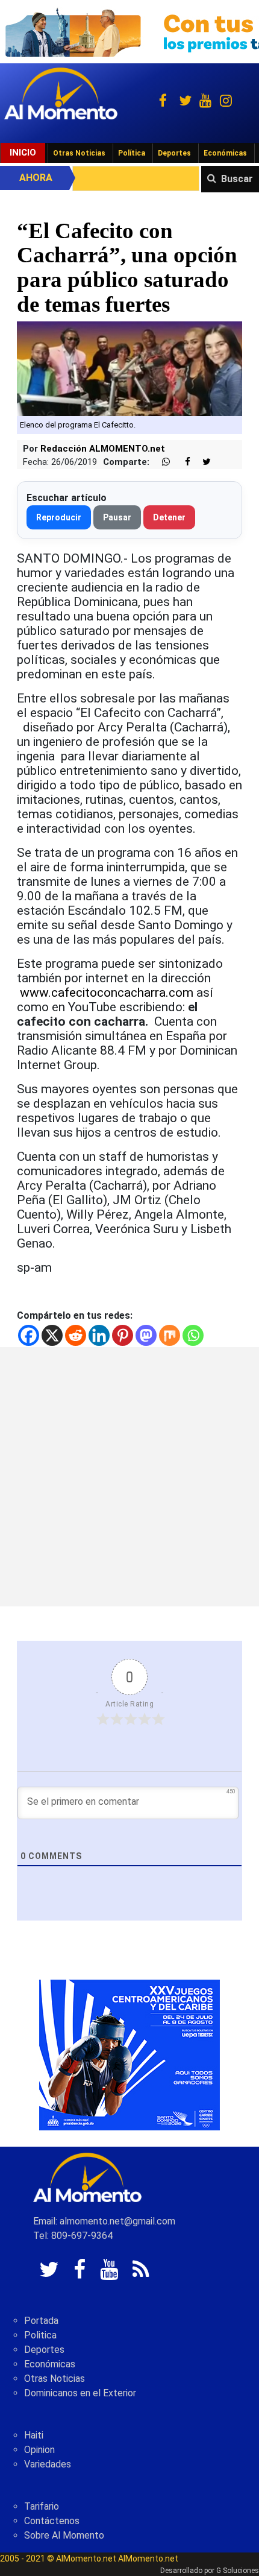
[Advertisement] (129, 1477)
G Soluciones (238, 2571)
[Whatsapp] (193, 1335)
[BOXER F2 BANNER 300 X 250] (129, 2054)
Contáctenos (52, 2521)
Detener (169, 517)
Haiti (34, 2435)
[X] (52, 1335)
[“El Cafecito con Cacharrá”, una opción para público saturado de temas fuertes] (129, 368)
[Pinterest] (123, 1335)
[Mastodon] (146, 1335)
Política (132, 153)
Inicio (23, 153)
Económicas (225, 153)
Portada (41, 2321)
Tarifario (42, 2506)
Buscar (237, 179)
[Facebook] (29, 1335)
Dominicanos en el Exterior (80, 2393)
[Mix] (170, 1335)
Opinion (39, 2450)
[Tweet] (202, 462)
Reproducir (59, 517)
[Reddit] (76, 1335)
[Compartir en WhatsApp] (161, 462)
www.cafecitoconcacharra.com (107, 993)
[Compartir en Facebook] (181, 462)
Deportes (174, 153)
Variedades (48, 2464)
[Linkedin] (99, 1335)
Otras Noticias (79, 153)
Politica (40, 2335)
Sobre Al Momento (64, 2535)
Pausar (117, 517)
